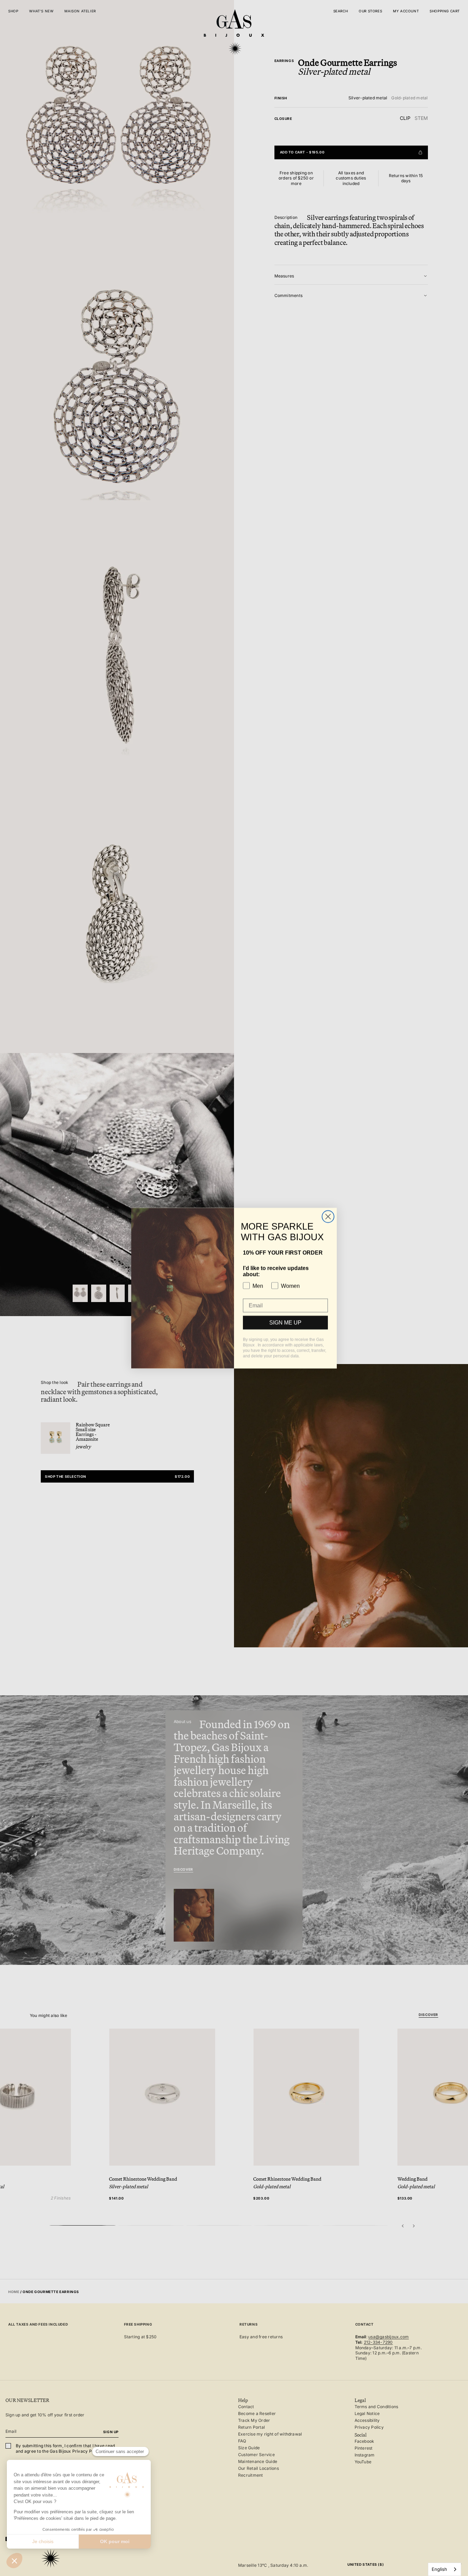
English (439, 2569)
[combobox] (445, 2569)
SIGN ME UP (285, 1322)
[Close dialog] (328, 1217)
